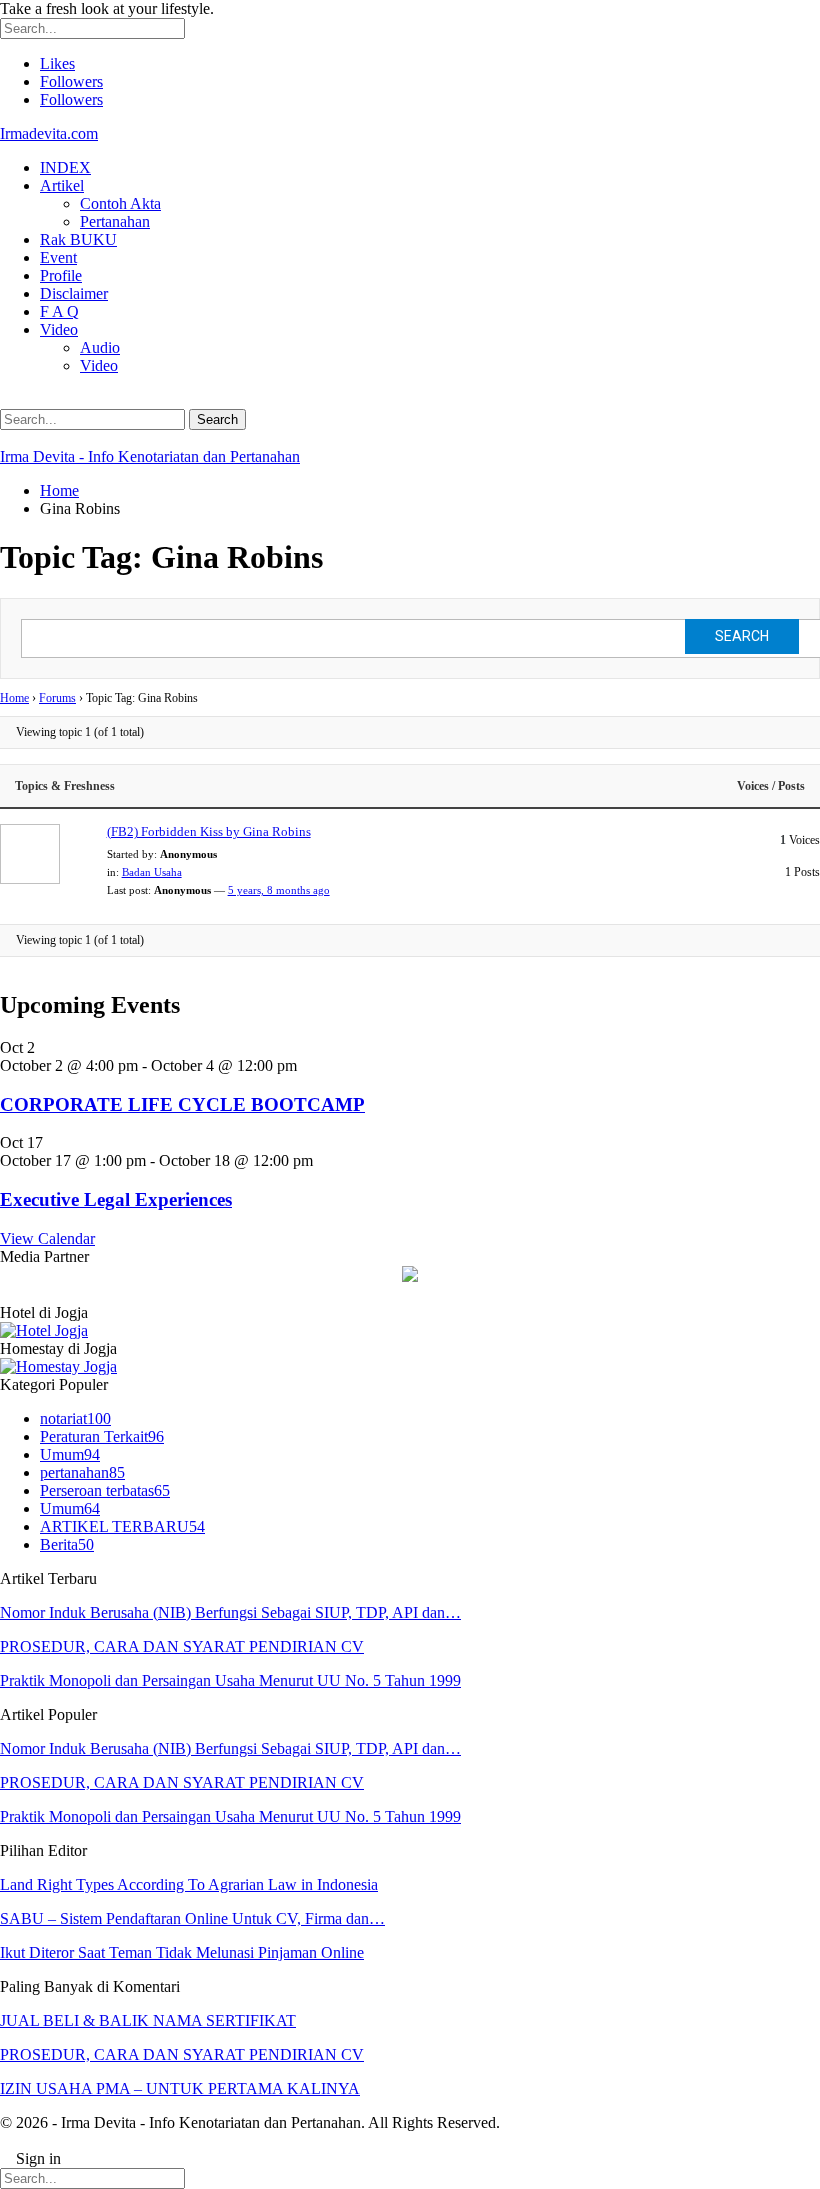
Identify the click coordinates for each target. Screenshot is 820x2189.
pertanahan (82, 1472)
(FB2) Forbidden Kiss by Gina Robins (209, 831)
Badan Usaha (152, 872)
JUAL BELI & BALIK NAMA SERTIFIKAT (148, 2020)
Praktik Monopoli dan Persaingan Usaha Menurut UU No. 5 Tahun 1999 (230, 1680)
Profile (61, 275)
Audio (100, 347)
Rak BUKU (78, 239)
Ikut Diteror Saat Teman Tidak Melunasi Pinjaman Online (182, 1952)
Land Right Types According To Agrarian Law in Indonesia (189, 1884)
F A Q (59, 311)
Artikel (62, 185)
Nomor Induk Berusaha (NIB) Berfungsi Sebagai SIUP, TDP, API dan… (230, 1612)
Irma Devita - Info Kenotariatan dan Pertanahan (150, 456)
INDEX (65, 167)
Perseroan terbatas (105, 1490)
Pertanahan (115, 221)
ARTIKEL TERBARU (122, 1526)
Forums (57, 698)
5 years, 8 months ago (279, 890)
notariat (75, 1418)
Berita (67, 1544)
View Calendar (47, 1238)
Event (58, 257)
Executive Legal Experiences (116, 1199)
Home (14, 698)
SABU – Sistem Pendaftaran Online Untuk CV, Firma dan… (192, 1918)
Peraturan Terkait (102, 1436)
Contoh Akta (120, 203)
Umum (70, 1454)
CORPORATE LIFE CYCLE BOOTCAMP (182, 1104)
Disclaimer (74, 293)
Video (59, 329)
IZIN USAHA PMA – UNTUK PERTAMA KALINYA (180, 2088)
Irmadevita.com (49, 133)
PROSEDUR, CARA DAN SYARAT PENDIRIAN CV (182, 1646)
